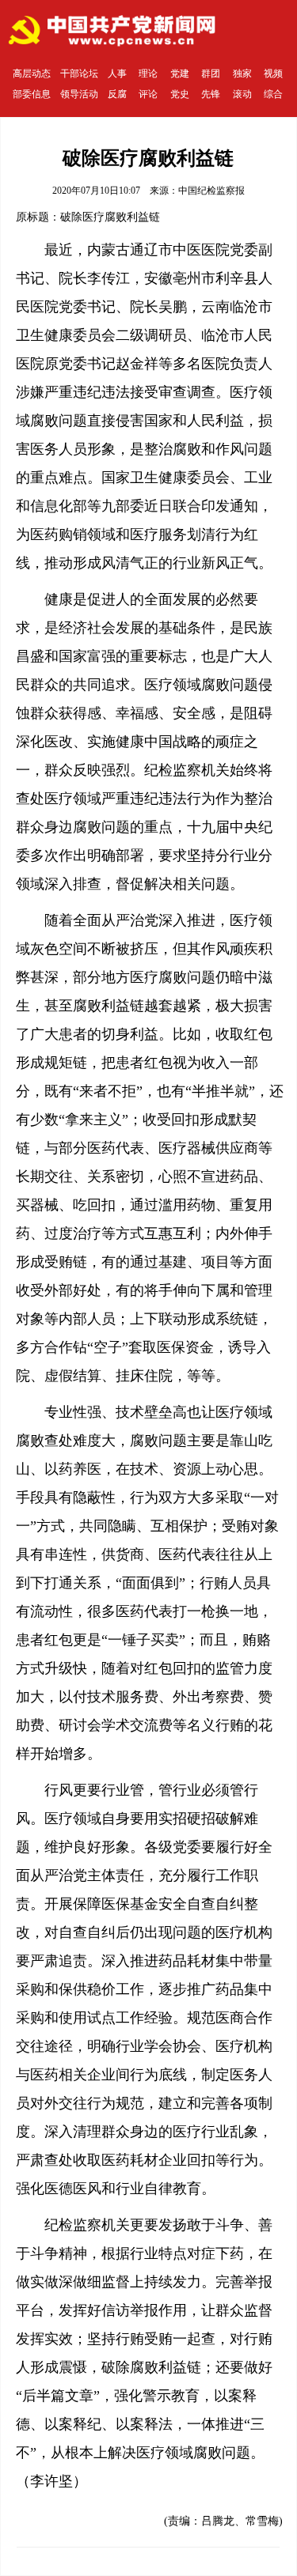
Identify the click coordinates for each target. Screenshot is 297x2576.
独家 (242, 74)
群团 (211, 74)
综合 (273, 94)
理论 (148, 74)
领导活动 (79, 94)
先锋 (211, 94)
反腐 (117, 94)
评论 (148, 94)
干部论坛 (79, 74)
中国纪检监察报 (211, 191)
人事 (117, 74)
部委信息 (32, 94)
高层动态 (32, 74)
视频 (273, 74)
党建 (180, 74)
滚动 (242, 94)
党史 (180, 94)
